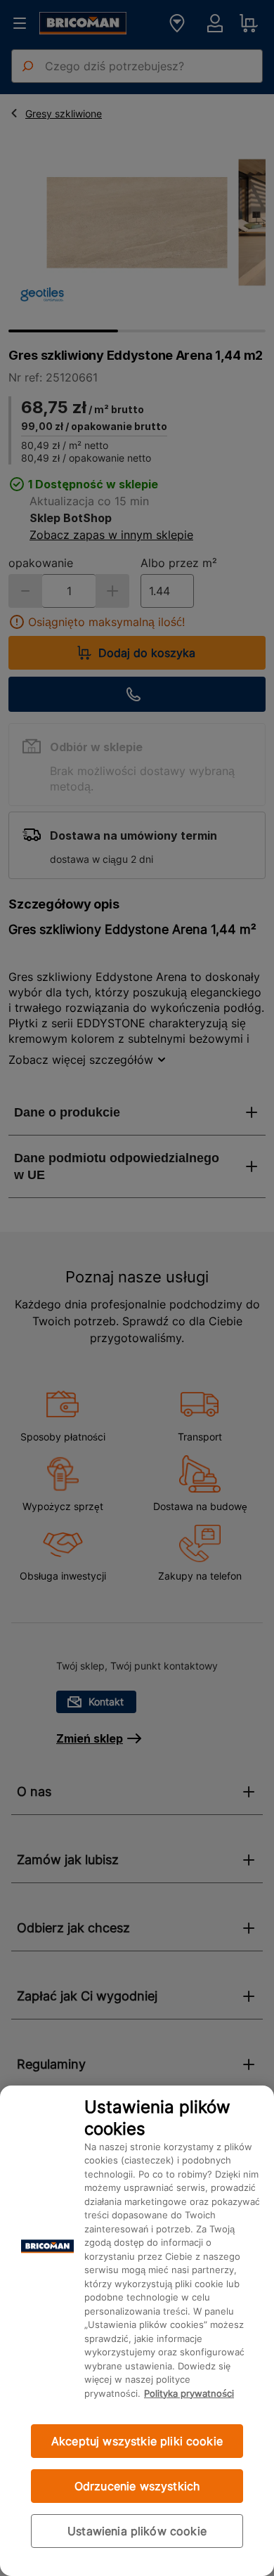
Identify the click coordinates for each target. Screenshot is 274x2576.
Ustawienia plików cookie (137, 2531)
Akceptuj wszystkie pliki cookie (137, 2441)
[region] (137, 2331)
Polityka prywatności (189, 2393)
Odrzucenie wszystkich (137, 2486)
